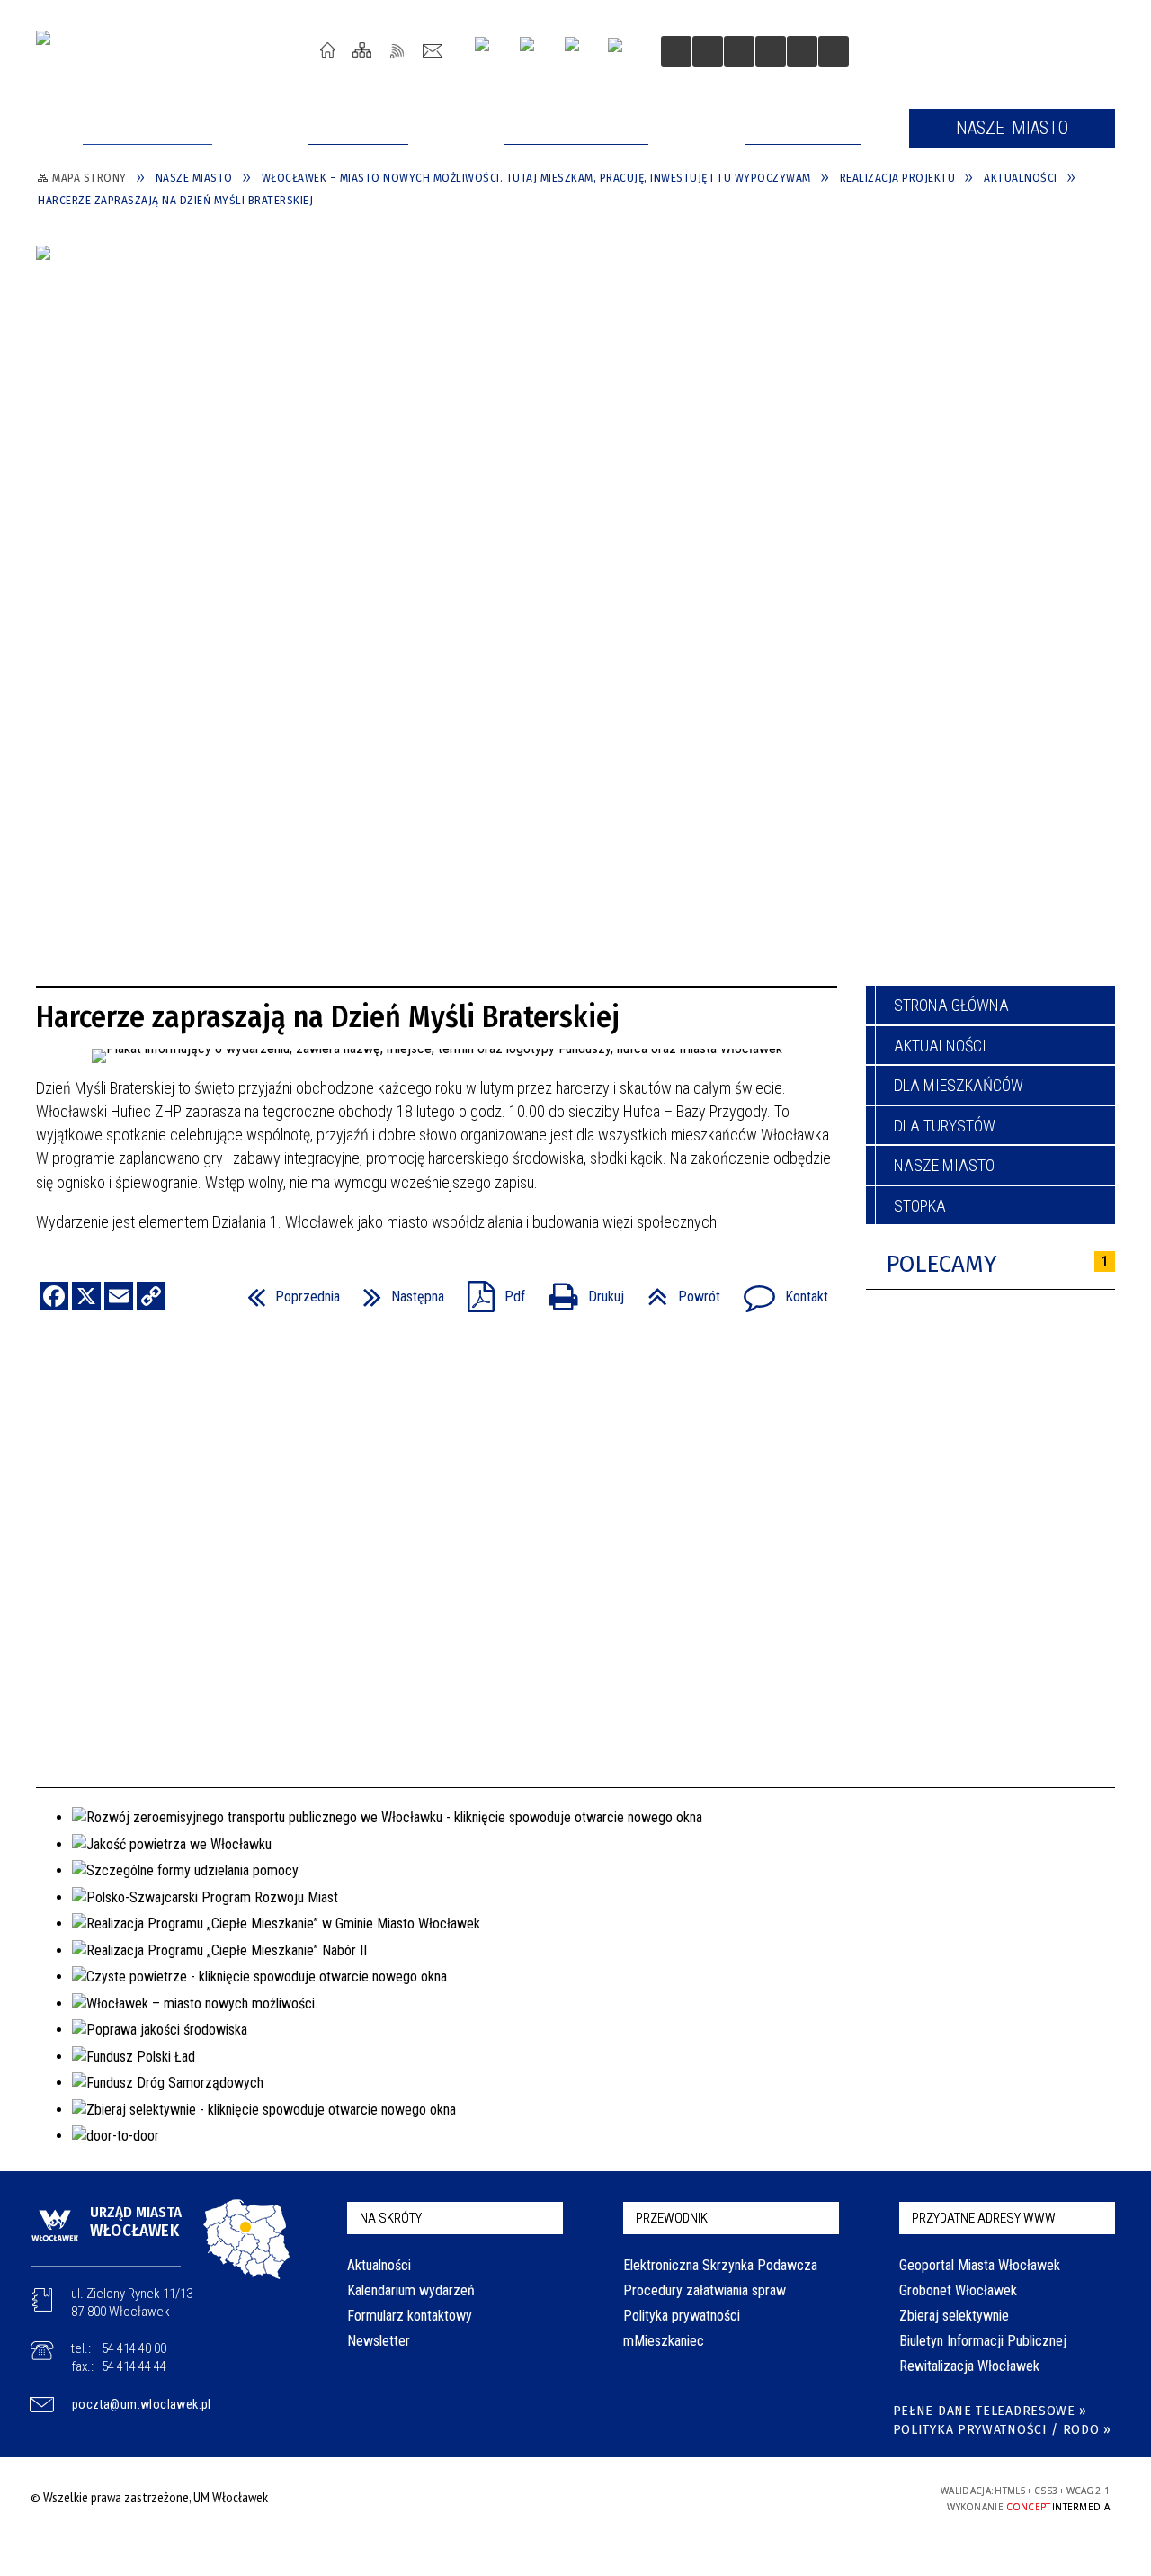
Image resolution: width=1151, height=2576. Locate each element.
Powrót (677, 1291)
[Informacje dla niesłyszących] (771, 51)
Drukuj (579, 1291)
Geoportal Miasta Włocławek (980, 2265)
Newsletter (379, 2341)
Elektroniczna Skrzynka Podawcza (720, 2265)
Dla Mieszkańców (959, 1085)
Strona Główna (328, 50)
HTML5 (772, 2497)
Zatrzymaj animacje (676, 51)
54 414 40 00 (134, 2348)
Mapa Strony (363, 50)
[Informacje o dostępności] (708, 51)
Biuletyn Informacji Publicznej (983, 2341)
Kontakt (433, 50)
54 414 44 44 (134, 2366)
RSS (398, 50)
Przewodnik (672, 2218)
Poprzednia (286, 1291)
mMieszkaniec (664, 2341)
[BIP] (621, 53)
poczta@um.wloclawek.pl (142, 2404)
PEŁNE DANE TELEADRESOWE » (990, 2411)
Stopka (920, 1206)
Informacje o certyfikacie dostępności (571, 2500)
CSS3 (799, 2497)
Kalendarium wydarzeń (411, 2290)
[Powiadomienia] (834, 51)
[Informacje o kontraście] (802, 51)
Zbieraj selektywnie (954, 2316)
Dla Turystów (945, 1126)
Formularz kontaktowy (410, 2316)
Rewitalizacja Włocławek (969, 2366)
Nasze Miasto (944, 1165)
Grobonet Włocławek (958, 2290)
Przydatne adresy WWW (984, 2218)
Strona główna (951, 1005)
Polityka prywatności (682, 2316)
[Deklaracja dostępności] (739, 51)
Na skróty (391, 2218)
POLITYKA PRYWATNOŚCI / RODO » (1002, 2430)
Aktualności (940, 1046)
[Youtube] (534, 51)
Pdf (489, 1291)
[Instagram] (489, 51)
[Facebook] (579, 51)
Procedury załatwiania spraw (705, 2290)
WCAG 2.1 (855, 2496)
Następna (397, 1291)
